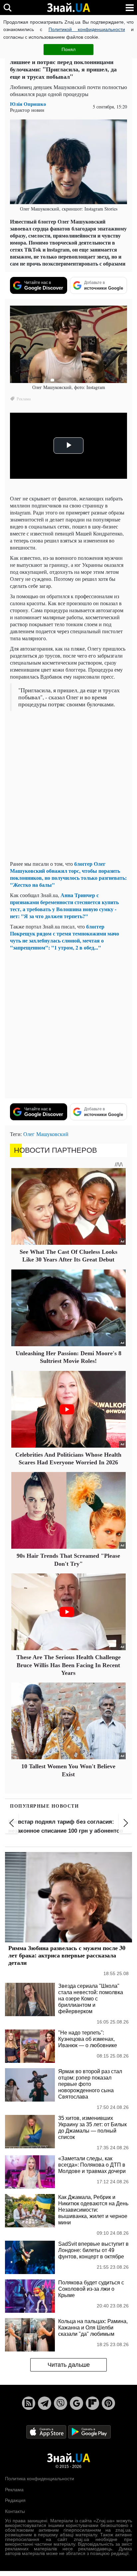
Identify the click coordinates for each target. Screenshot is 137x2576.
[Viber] (61, 2403)
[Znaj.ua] (68, 8)
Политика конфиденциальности (40, 2479)
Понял (68, 49)
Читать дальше (69, 2365)
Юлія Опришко (28, 104)
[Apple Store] (47, 2432)
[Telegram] (45, 2403)
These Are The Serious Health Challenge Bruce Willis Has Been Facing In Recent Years (68, 1665)
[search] (7, 8)
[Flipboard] (92, 2403)
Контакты (15, 2511)
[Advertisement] (68, 786)
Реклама (14, 2490)
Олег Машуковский (46, 1134)
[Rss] (29, 2403)
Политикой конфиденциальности (87, 29)
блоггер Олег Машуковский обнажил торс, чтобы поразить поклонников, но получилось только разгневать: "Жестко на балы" (68, 874)
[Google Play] (89, 2432)
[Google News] (76, 2403)
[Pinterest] (108, 2403)
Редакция (15, 2500)
